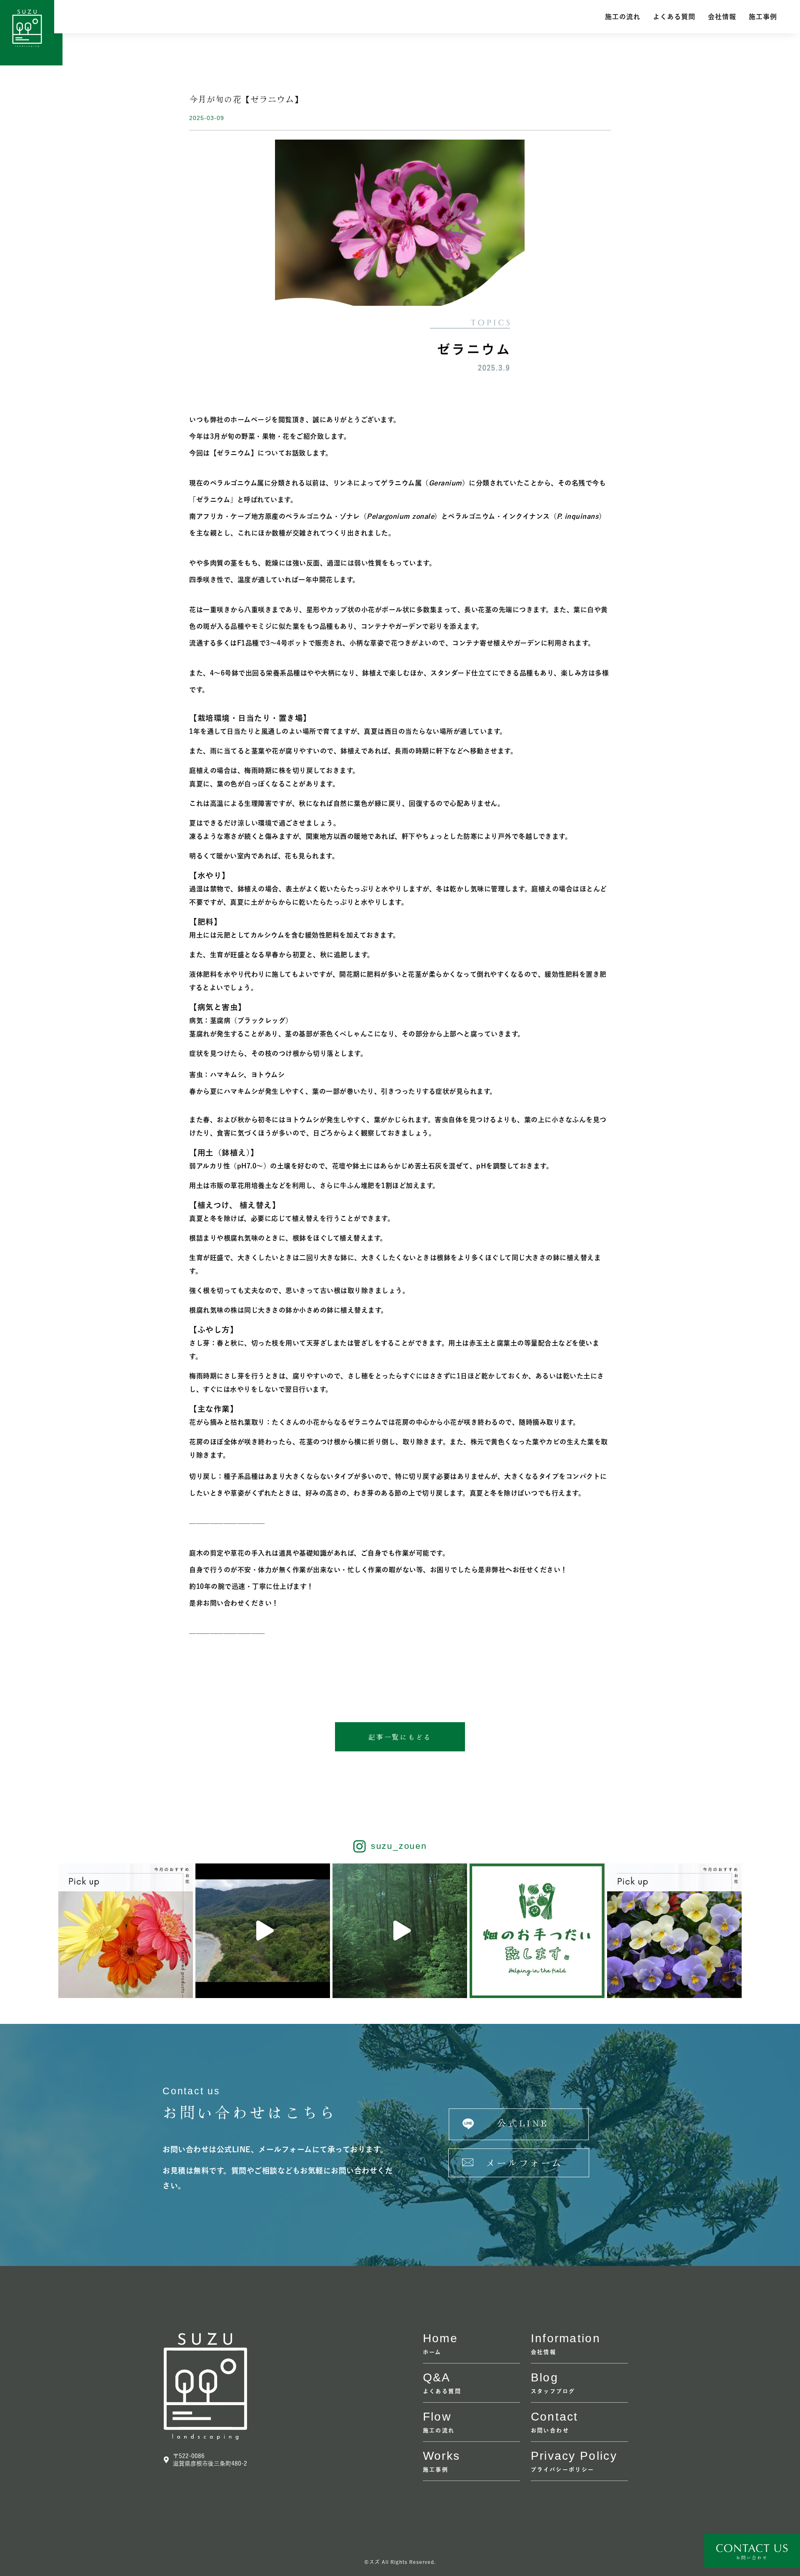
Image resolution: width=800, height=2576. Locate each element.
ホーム (432, 2352)
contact (555, 2417)
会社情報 (722, 17)
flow (437, 2417)
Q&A (437, 2377)
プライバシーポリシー (563, 2470)
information (566, 2338)
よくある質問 (674, 17)
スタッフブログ (553, 2391)
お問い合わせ (550, 2430)
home (440, 2338)
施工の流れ (623, 17)
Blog (545, 2377)
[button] (400, 1737)
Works (442, 2456)
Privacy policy (574, 2456)
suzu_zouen (399, 1846)
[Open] (126, 1931)
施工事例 (763, 17)
